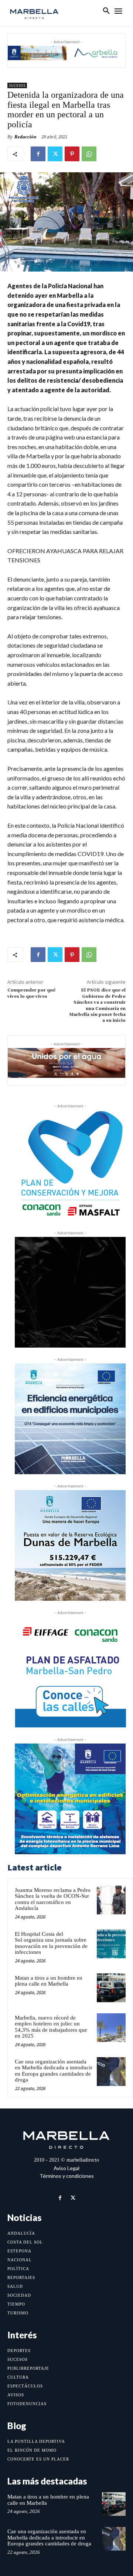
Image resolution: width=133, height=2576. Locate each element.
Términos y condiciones (67, 2176)
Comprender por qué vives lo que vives (31, 993)
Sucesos (17, 85)
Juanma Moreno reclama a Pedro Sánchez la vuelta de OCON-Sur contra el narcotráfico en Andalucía (53, 1899)
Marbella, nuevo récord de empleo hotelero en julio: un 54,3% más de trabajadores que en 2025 (51, 2027)
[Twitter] (55, 154)
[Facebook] (38, 154)
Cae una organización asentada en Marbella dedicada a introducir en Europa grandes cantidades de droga (54, 2071)
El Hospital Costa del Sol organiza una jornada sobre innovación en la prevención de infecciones (51, 1943)
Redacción (25, 137)
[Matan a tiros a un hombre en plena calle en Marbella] (111, 1988)
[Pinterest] (72, 154)
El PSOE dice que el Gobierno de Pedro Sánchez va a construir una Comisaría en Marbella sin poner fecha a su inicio (97, 1005)
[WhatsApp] (89, 154)
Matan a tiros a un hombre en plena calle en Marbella (49, 1981)
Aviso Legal (66, 2168)
